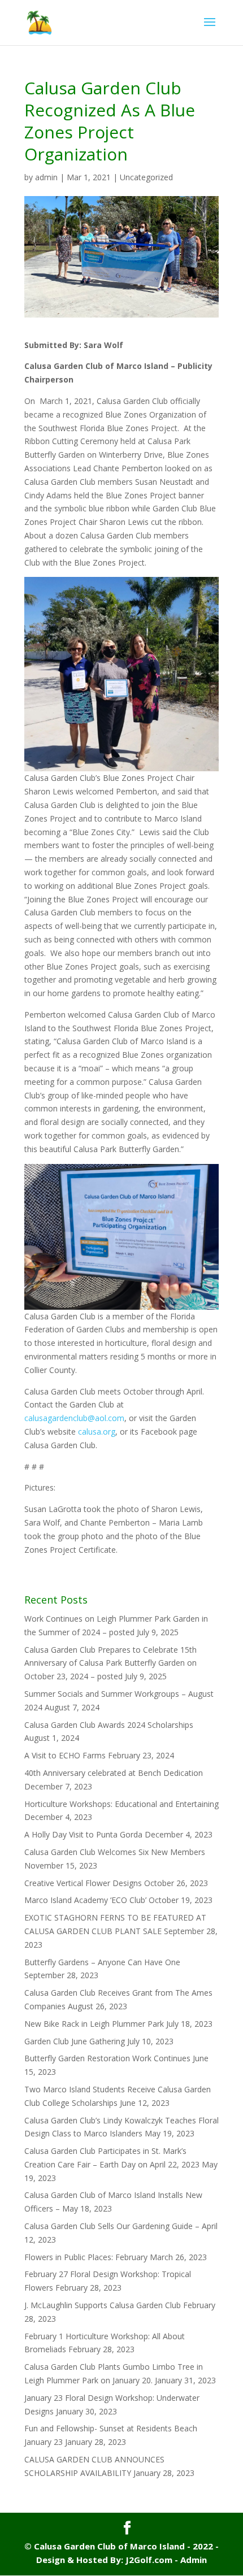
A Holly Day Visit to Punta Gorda (83, 1834)
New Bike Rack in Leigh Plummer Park (94, 2024)
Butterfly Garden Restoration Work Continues (107, 2058)
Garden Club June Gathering (75, 2041)
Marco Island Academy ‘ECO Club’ (85, 1900)
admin (46, 177)
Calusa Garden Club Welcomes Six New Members (115, 1852)
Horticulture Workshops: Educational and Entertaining (121, 1804)
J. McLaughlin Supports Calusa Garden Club (103, 2305)
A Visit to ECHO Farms (65, 1755)
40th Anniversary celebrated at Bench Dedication (114, 1773)
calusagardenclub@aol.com (74, 1418)
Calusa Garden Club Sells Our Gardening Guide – (112, 2226)
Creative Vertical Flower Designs (83, 1883)
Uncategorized (146, 177)
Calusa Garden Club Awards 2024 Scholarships (109, 1725)
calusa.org (97, 1432)
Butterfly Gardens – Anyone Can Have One (102, 1962)
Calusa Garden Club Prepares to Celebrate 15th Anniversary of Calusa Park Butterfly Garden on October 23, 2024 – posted (110, 1663)
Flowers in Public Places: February (86, 2257)
